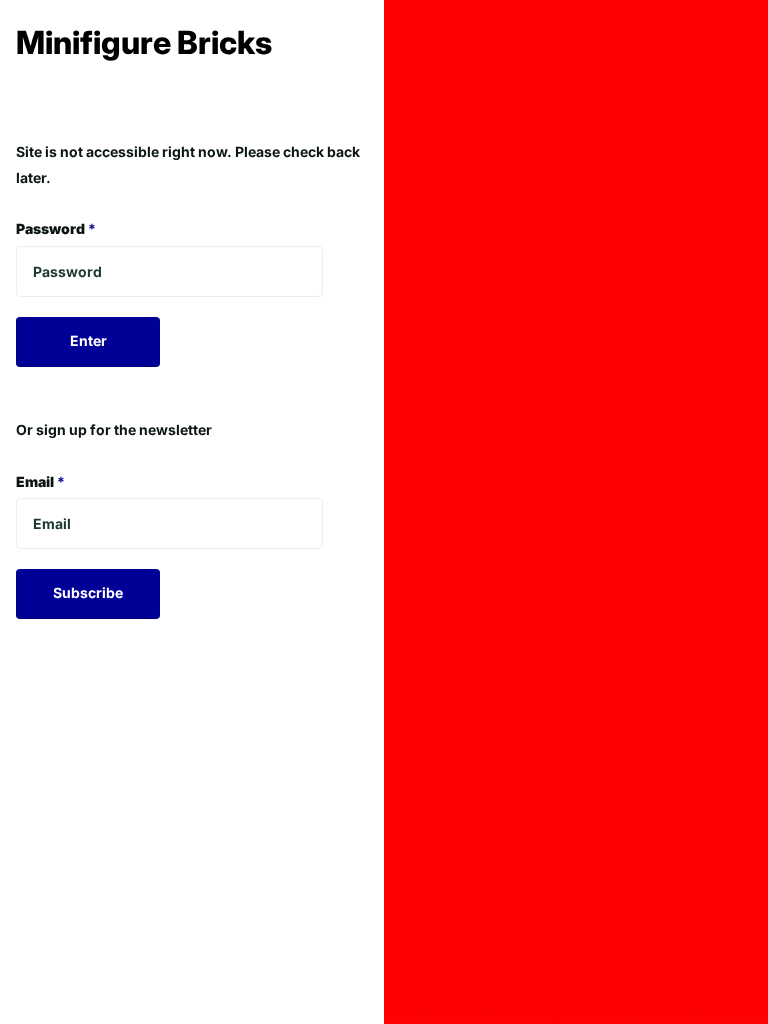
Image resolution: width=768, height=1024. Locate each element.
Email (40, 481)
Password (56, 228)
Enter (88, 340)
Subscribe (88, 592)
